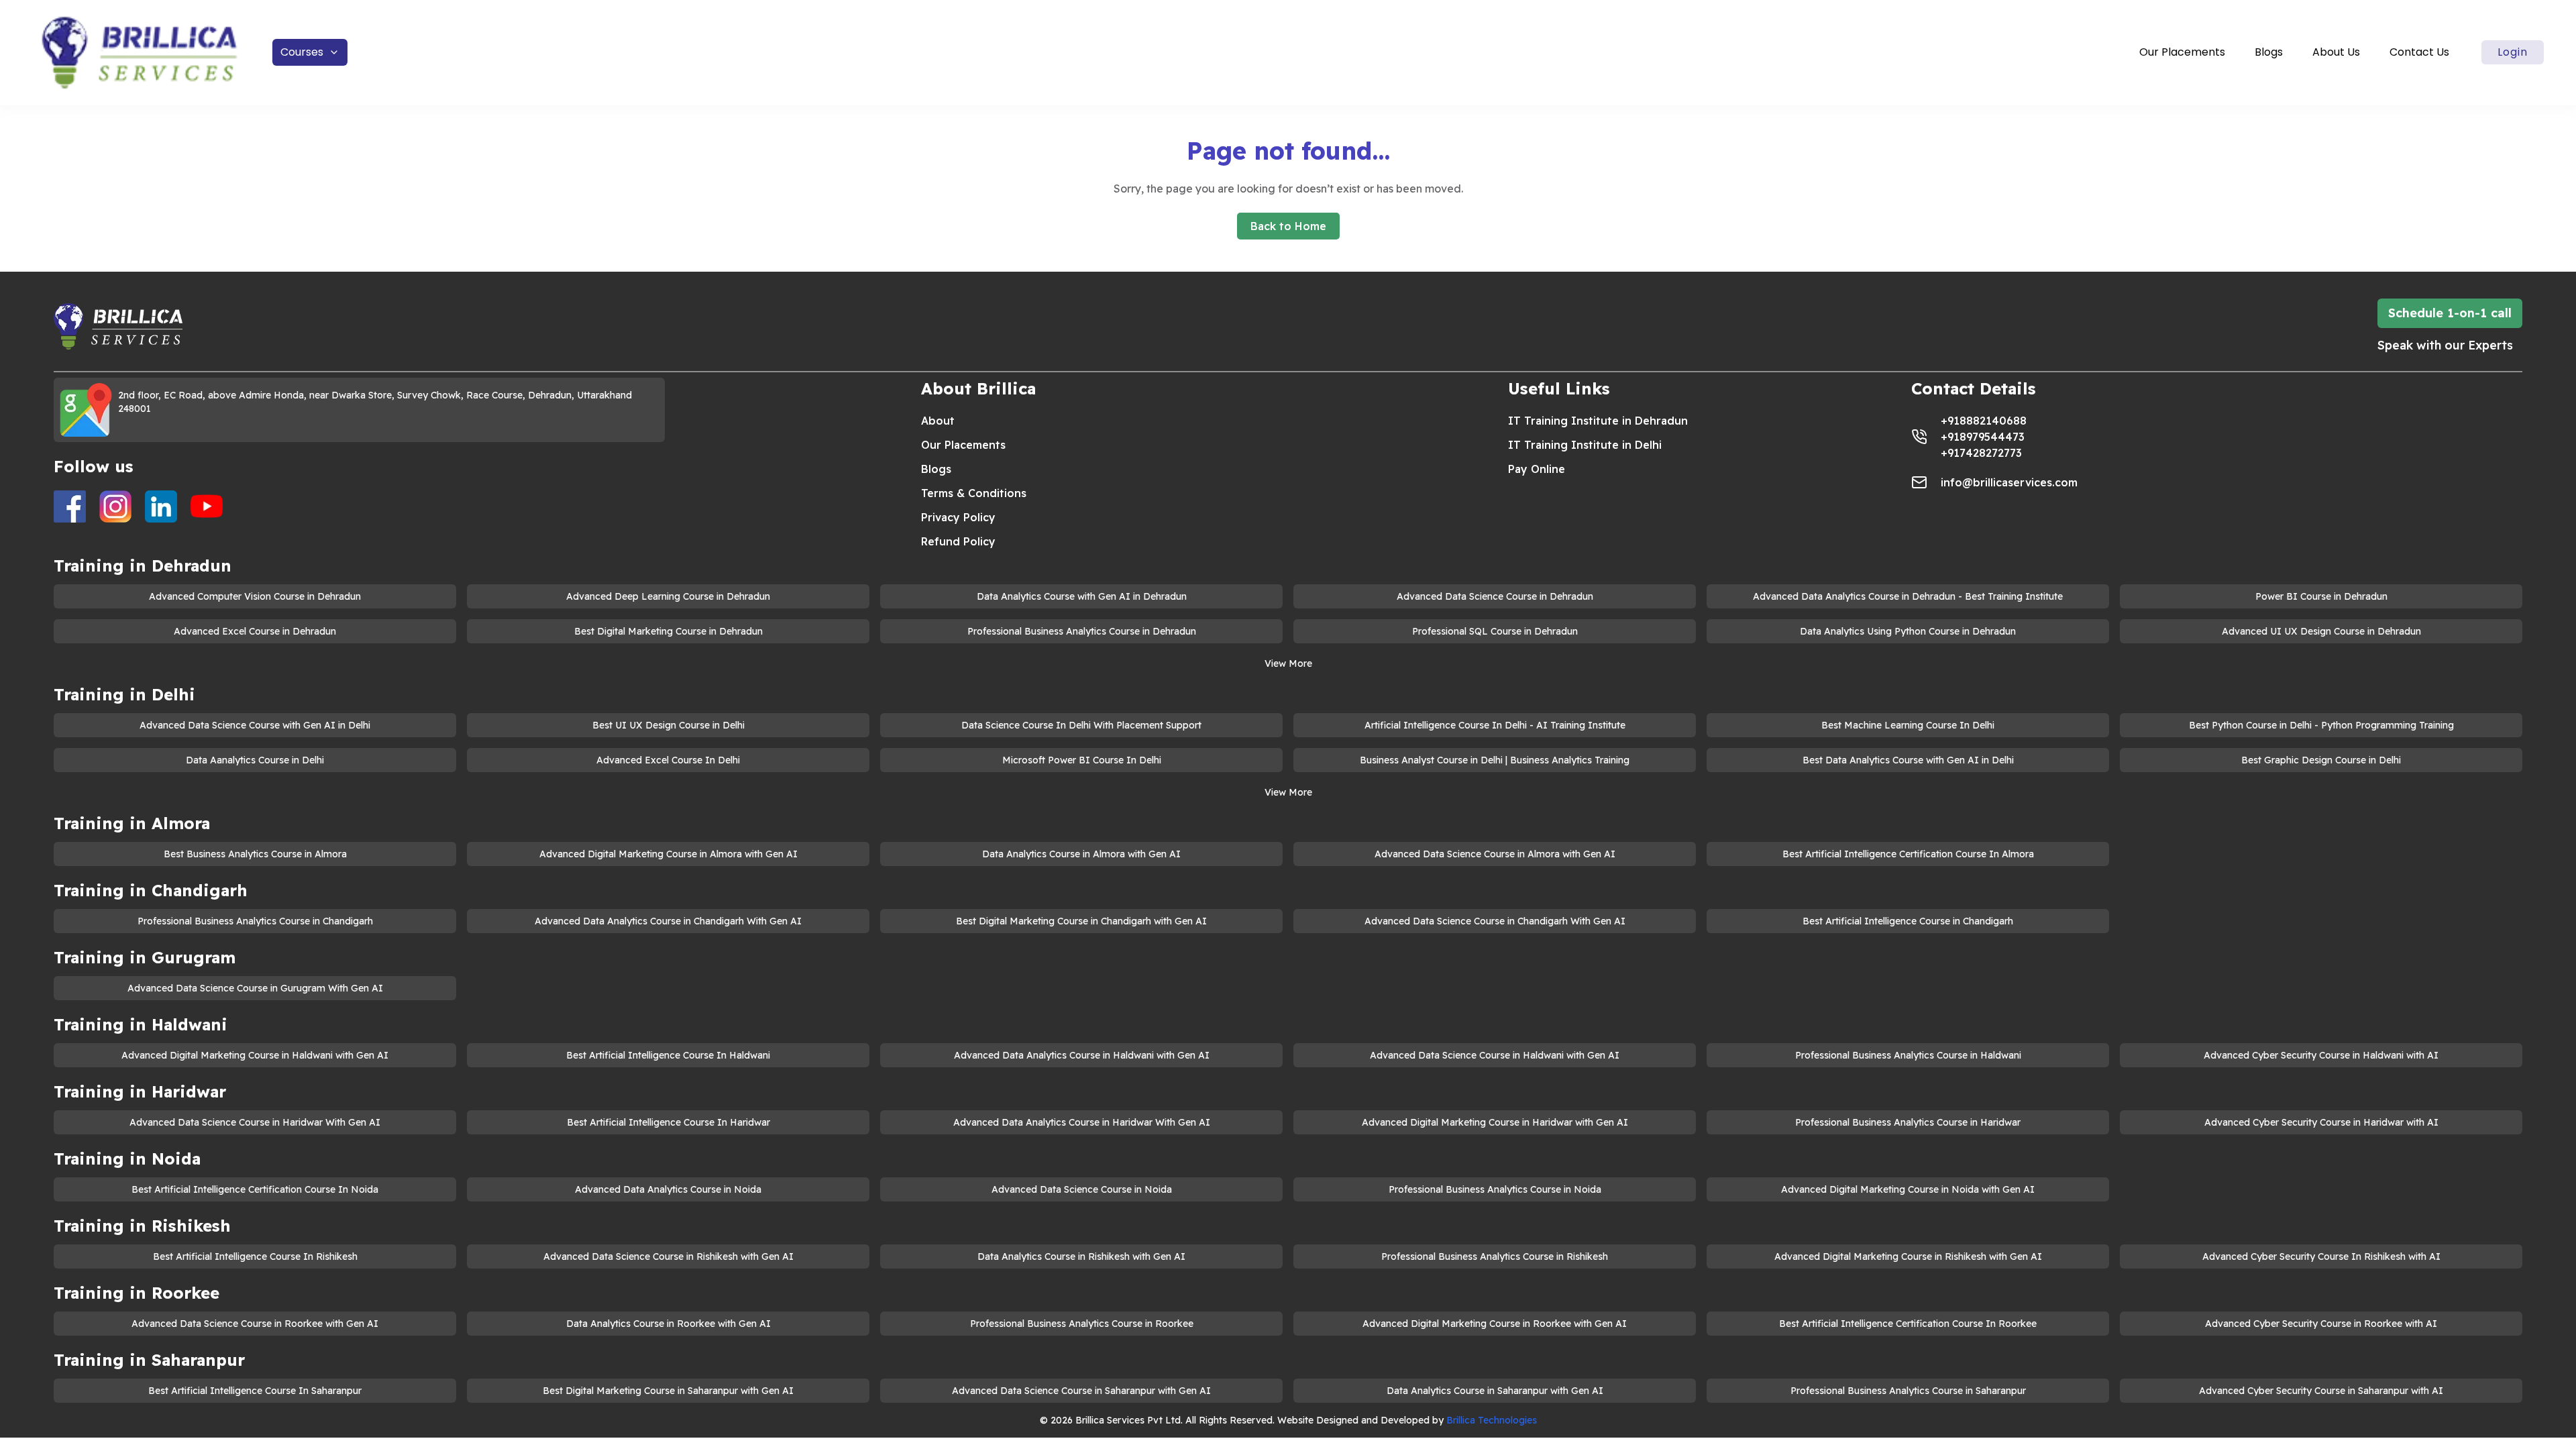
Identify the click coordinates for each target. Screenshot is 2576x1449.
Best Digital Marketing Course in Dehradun (668, 631)
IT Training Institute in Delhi (1585, 445)
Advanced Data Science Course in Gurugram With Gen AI (255, 988)
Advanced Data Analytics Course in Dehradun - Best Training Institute (1908, 596)
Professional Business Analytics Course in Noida (1495, 1189)
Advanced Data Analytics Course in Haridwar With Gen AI (1082, 1122)
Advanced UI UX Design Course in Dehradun (2321, 631)
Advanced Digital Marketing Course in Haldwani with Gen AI (255, 1055)
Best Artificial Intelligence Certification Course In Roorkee (1908, 1324)
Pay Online (1537, 469)
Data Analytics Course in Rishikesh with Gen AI (1081, 1256)
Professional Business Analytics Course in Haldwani (1908, 1055)
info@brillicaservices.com (2009, 482)
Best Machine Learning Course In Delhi (1908, 725)
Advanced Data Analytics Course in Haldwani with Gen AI (1082, 1055)
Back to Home (1288, 226)
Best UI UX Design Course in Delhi (668, 725)
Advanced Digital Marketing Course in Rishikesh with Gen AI (1908, 1256)
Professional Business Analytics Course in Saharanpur (1908, 1391)
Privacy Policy (958, 517)
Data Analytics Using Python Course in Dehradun (1908, 631)
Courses (302, 52)
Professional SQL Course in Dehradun (1495, 631)
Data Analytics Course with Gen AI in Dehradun (1082, 596)
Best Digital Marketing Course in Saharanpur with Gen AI (668, 1391)
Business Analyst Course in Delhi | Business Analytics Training (1495, 760)
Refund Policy (958, 541)
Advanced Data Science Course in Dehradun (1495, 596)
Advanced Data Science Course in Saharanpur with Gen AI (1081, 1391)
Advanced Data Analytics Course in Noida (668, 1189)
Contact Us (2419, 52)
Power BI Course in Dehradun (2321, 596)
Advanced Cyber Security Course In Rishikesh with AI (2321, 1256)
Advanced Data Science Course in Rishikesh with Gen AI (668, 1256)
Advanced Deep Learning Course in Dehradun (668, 596)
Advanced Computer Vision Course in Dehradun (255, 596)
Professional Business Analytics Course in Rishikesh (1495, 1256)
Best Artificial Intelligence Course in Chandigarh (1908, 921)
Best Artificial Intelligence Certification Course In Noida (255, 1189)
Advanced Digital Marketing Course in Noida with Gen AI (1908, 1189)
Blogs (2269, 52)
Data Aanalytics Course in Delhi (255, 760)
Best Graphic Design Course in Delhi (2321, 760)
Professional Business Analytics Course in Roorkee (1082, 1324)
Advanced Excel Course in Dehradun (255, 631)
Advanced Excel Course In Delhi (668, 760)
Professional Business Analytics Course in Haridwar (1908, 1122)
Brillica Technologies (1492, 1420)
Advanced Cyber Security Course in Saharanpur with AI (2321, 1391)
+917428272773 (1981, 453)
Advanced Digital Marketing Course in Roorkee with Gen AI (1495, 1324)
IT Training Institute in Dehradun (1598, 421)
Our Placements (2182, 52)
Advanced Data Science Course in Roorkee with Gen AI (255, 1324)
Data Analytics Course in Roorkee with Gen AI (668, 1324)
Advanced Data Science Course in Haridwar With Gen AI (255, 1122)
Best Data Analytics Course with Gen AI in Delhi (1908, 760)
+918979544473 (1983, 437)
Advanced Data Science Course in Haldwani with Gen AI (1495, 1055)
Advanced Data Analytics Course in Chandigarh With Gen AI (668, 921)
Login (2513, 52)
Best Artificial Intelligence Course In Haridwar (668, 1122)
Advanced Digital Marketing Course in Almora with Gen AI (668, 854)
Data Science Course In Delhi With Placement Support (1081, 725)
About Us (2336, 52)
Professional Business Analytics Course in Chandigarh (255, 921)
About (938, 421)
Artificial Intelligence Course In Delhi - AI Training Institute (1495, 725)
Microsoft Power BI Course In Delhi (1082, 760)
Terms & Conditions (974, 493)
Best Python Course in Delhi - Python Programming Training (2321, 725)
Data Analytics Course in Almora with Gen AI (1081, 854)
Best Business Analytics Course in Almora (255, 854)
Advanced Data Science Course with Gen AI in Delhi (255, 725)
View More (1288, 663)
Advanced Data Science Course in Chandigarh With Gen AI (1495, 921)
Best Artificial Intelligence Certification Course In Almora (1908, 854)
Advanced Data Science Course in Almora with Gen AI (1495, 854)
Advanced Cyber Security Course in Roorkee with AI (2321, 1324)
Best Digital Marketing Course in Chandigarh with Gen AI (1081, 921)
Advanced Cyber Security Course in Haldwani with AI (2321, 1055)
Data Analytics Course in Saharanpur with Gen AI (1495, 1391)
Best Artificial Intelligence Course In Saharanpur (255, 1391)
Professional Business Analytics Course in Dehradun (1082, 631)
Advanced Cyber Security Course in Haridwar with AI (2321, 1122)
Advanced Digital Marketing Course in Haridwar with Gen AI (1495, 1122)
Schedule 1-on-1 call (2450, 313)
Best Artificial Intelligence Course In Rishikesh (255, 1256)
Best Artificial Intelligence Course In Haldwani (668, 1055)
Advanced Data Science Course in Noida (1082, 1189)
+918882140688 (1984, 421)
